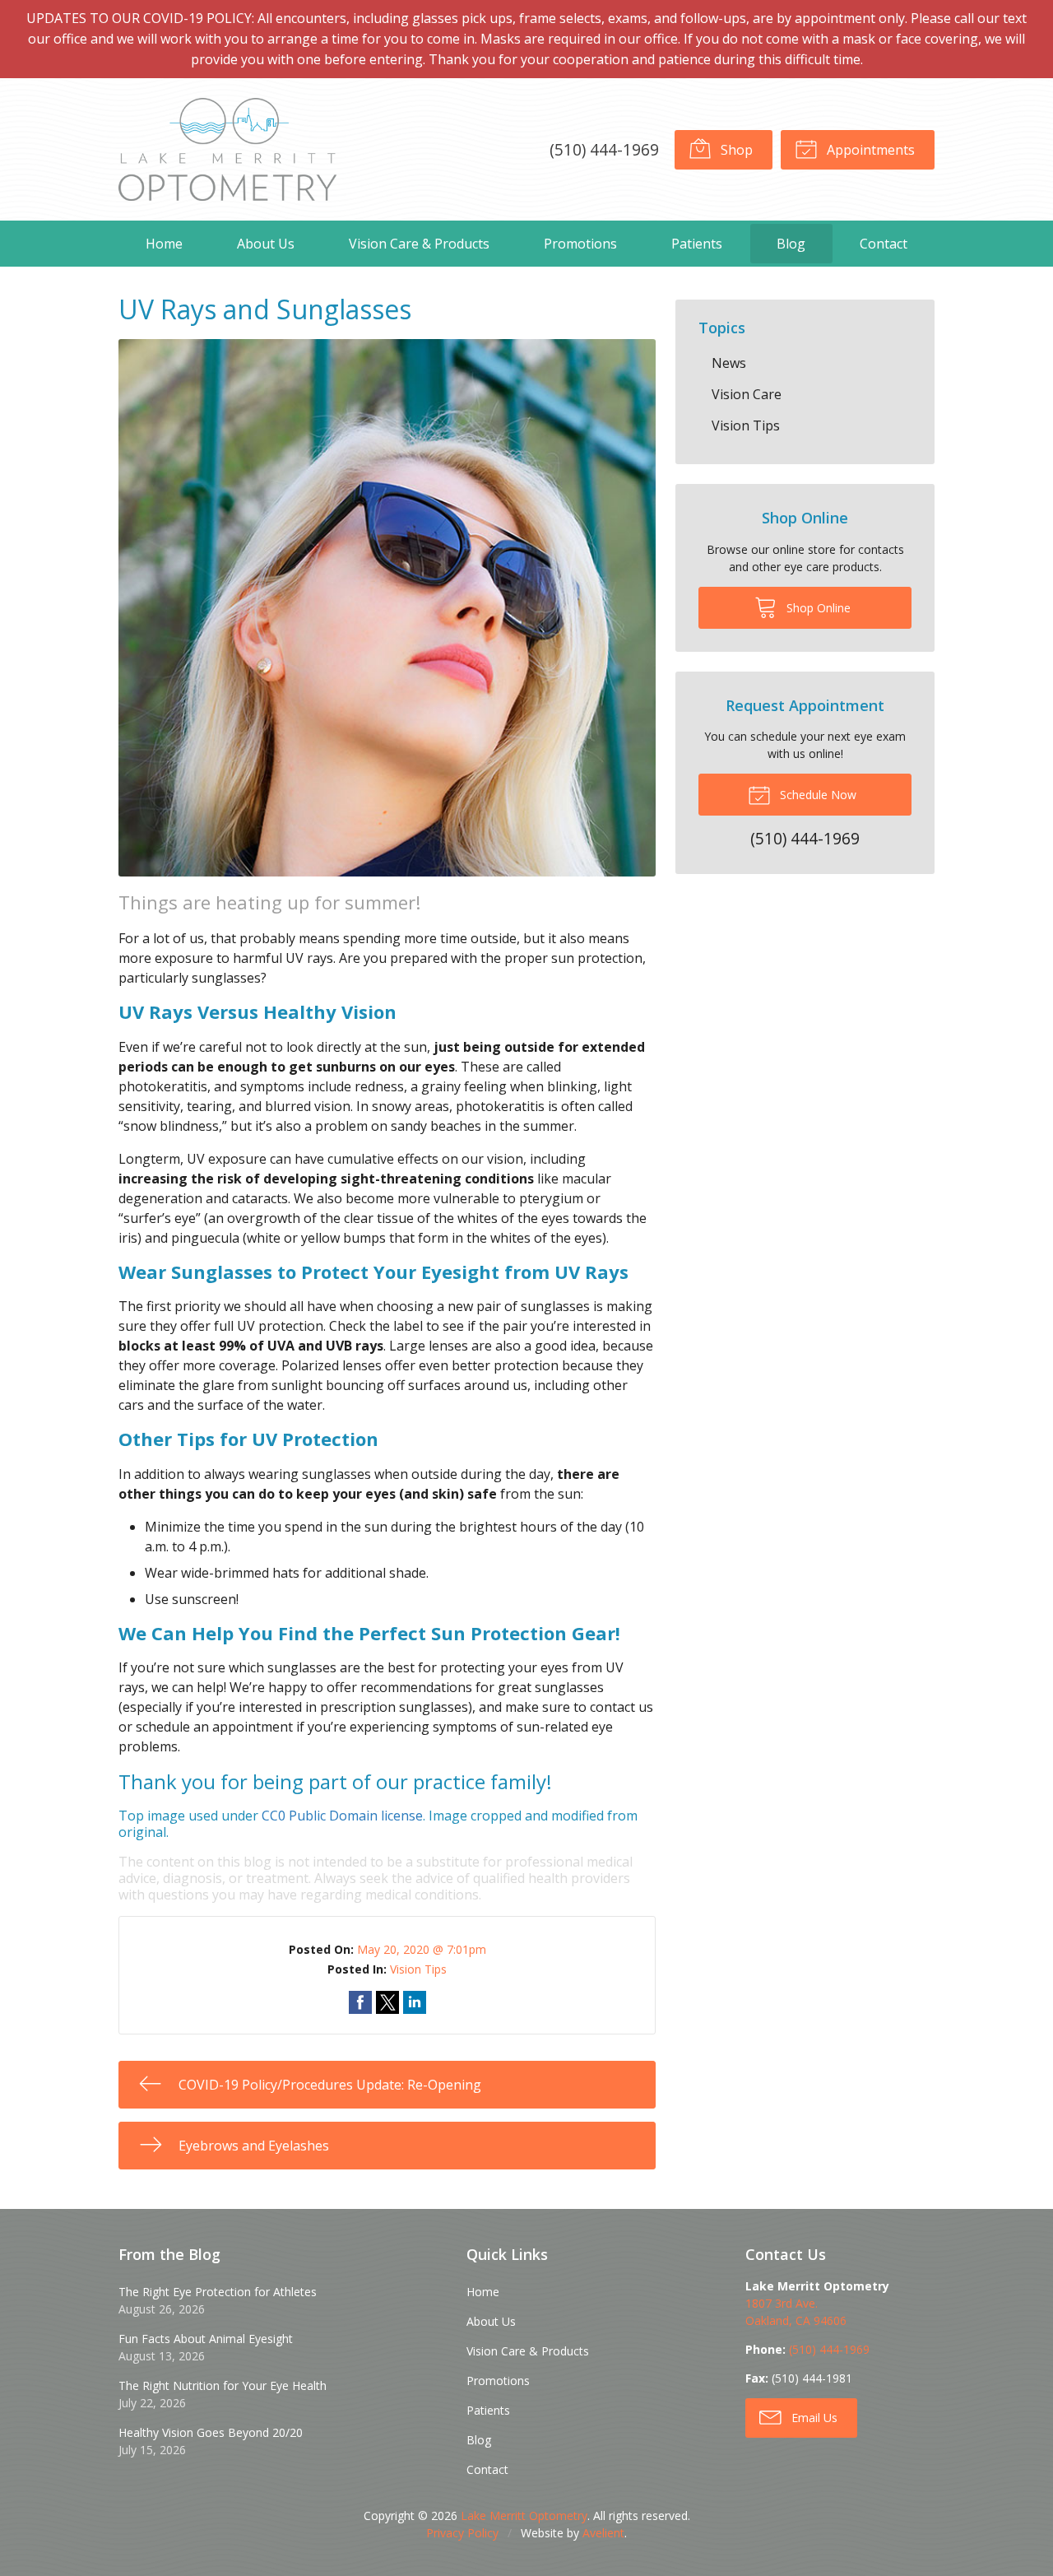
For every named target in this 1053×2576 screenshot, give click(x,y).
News (729, 363)
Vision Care (747, 394)
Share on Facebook (360, 2002)
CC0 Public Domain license (342, 1816)
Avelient (603, 2533)
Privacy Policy (462, 2533)
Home (164, 244)
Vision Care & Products (419, 244)
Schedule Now (816, 795)
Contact (884, 244)
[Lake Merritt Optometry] (227, 149)
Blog (791, 244)
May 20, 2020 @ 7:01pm (422, 1949)
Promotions (580, 244)
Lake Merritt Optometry (524, 2516)
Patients (697, 244)
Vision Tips (418, 1969)
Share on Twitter (387, 2002)
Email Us (813, 2418)
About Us (266, 244)
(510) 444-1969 (604, 149)
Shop (735, 150)
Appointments (869, 150)
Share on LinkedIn (415, 2002)
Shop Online (817, 608)
